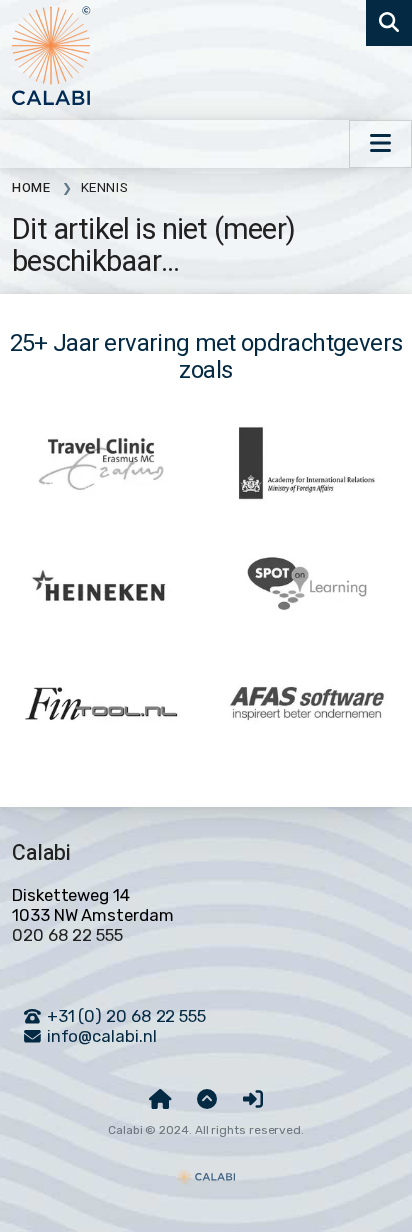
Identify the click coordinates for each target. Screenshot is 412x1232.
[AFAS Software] (307, 704)
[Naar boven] (207, 1100)
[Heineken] (101, 584)
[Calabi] (206, 1168)
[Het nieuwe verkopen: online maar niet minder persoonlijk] (51, 58)
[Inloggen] (253, 1100)
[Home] (160, 1100)
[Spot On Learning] (307, 584)
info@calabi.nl (100, 1036)
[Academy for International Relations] (307, 464)
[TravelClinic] (101, 464)
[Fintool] (101, 704)
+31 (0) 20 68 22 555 (124, 1016)
